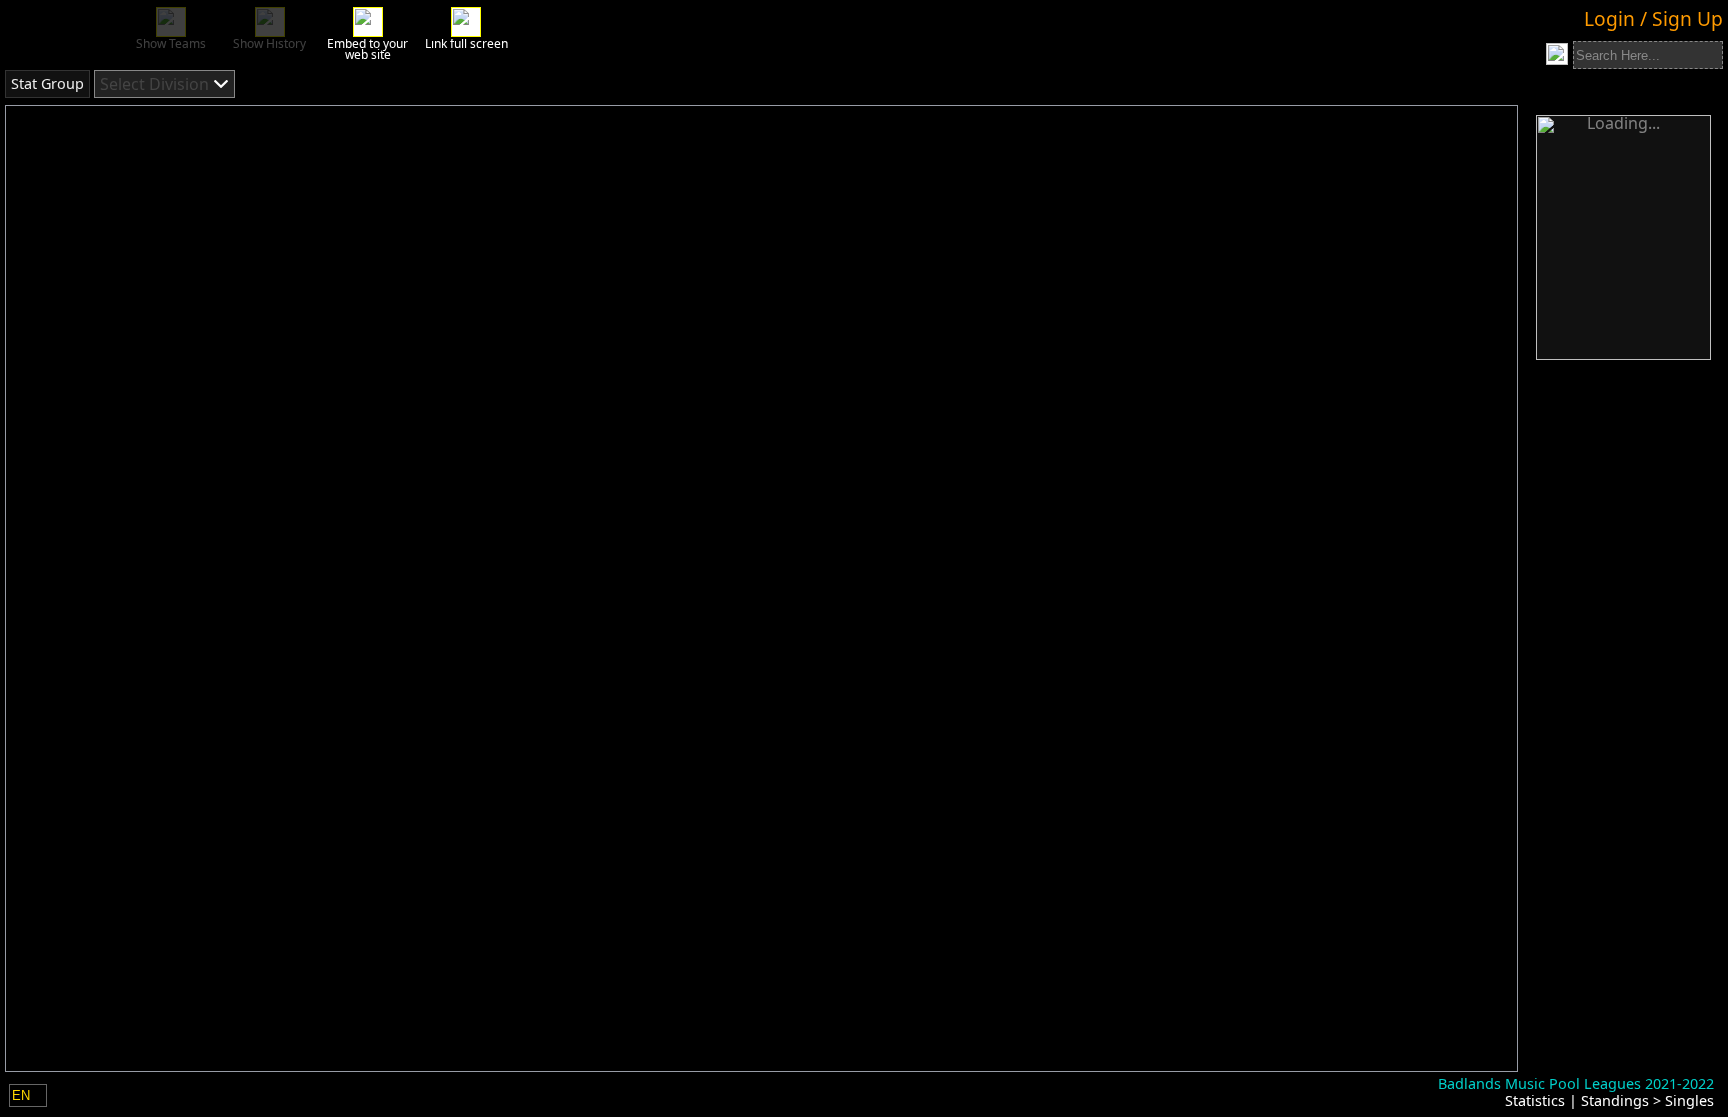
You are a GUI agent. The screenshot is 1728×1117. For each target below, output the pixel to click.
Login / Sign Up (1653, 18)
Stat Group (47, 83)
